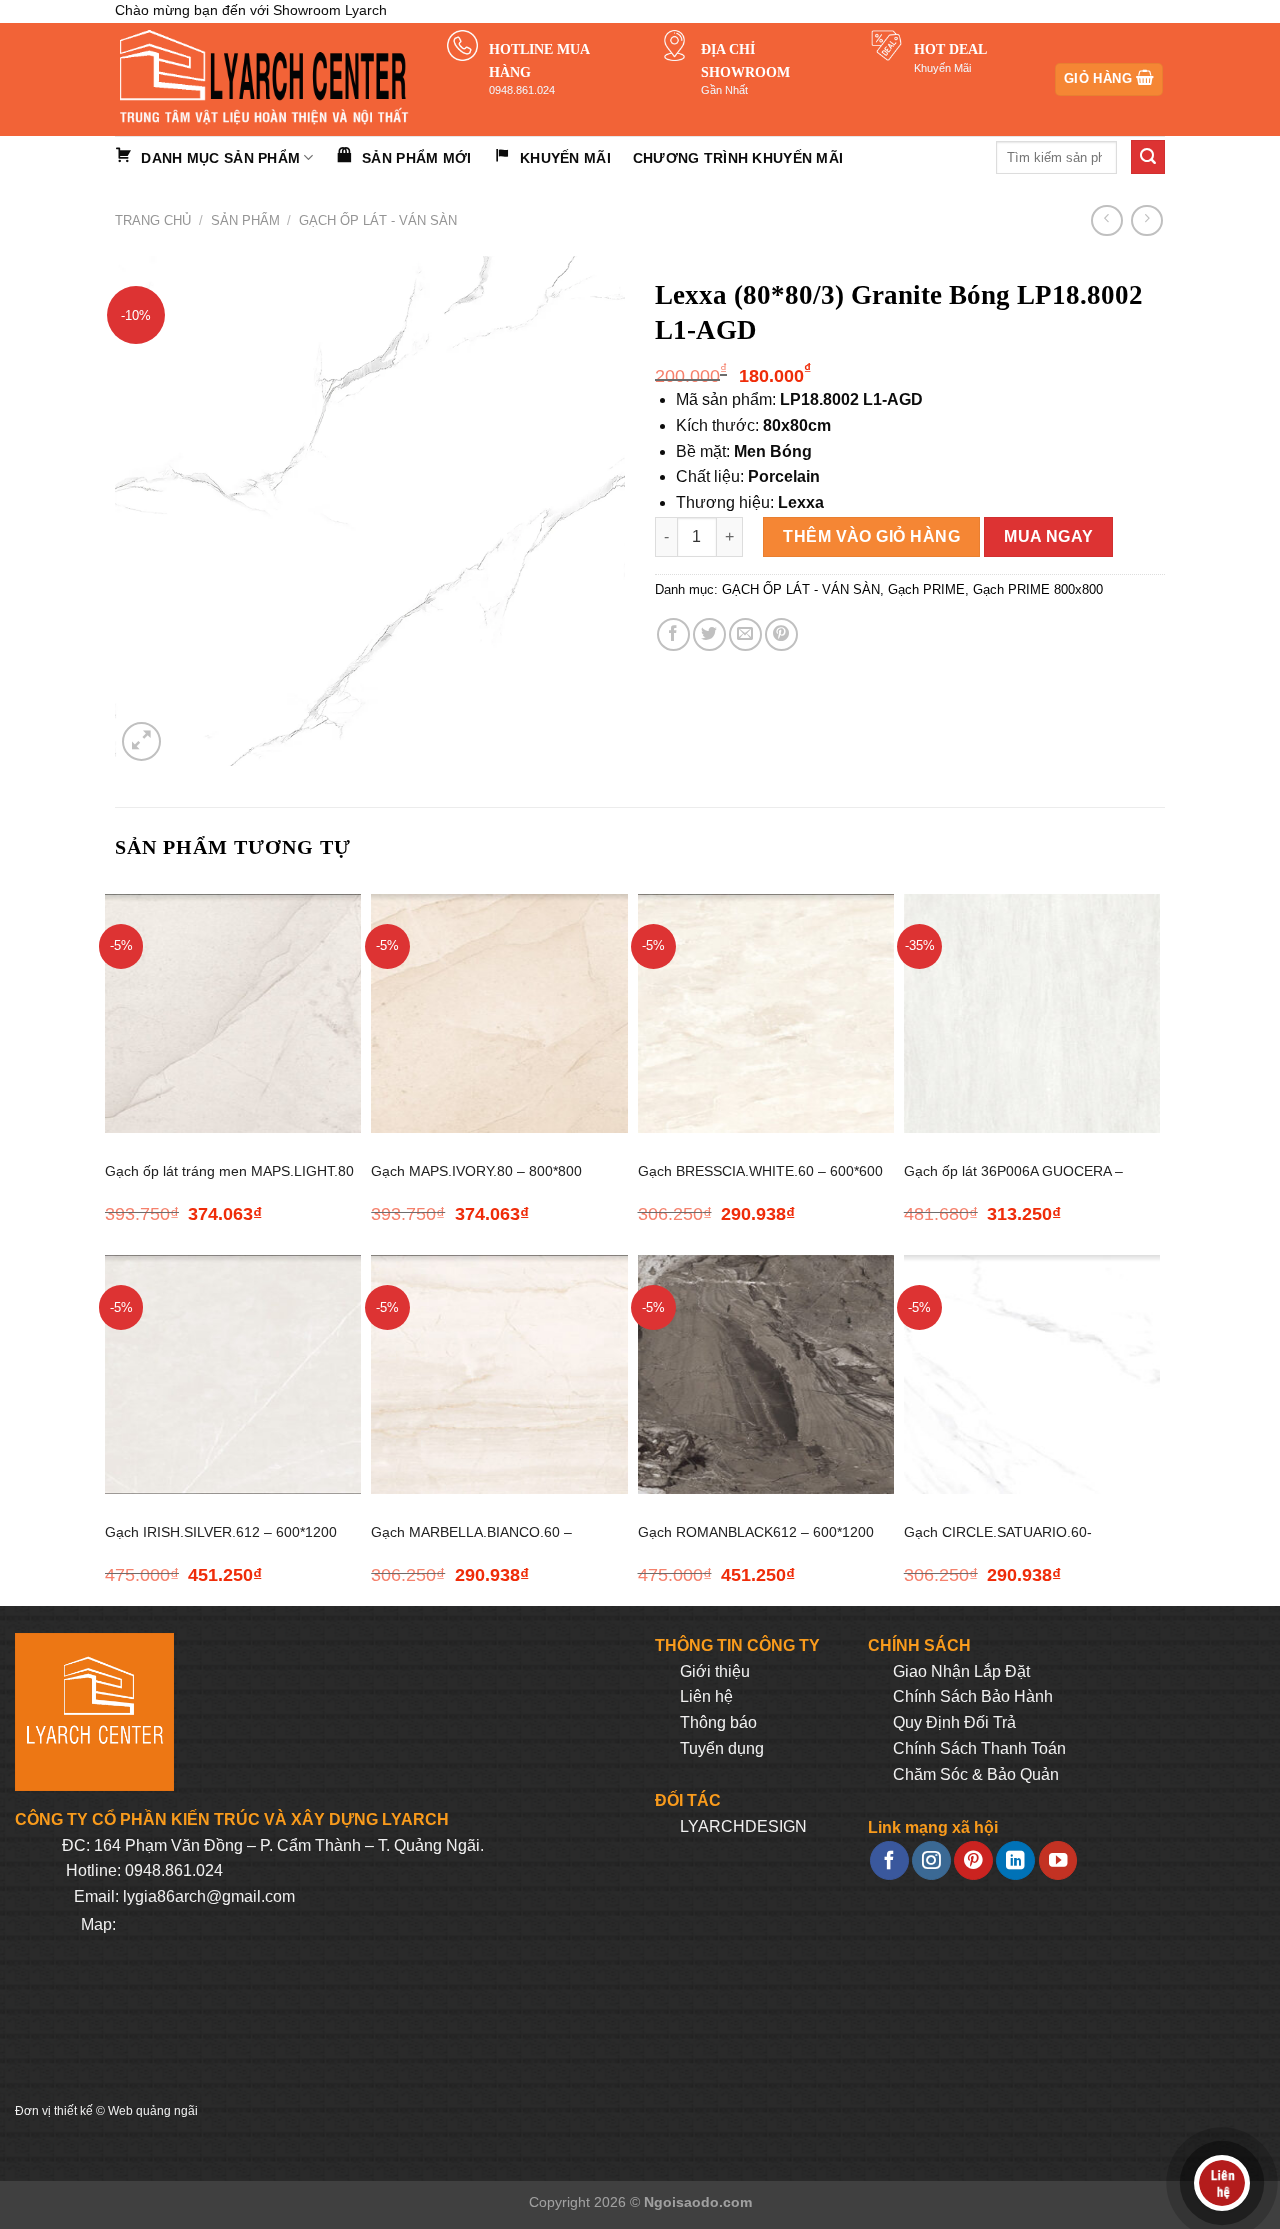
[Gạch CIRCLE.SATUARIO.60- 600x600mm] (1032, 1374)
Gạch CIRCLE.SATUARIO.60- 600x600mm (998, 1543)
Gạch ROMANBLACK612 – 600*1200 (756, 1532)
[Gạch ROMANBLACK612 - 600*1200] (766, 1374)
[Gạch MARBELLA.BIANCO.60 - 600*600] (499, 1374)
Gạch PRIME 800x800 (1038, 589)
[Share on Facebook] (673, 634)
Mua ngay (1049, 536)
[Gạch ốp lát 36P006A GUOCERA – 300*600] (1032, 1013)
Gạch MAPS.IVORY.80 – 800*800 (476, 1171)
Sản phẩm (245, 220)
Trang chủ (153, 220)
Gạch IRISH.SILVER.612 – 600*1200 (221, 1532)
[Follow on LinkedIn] (1015, 1860)
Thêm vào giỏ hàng (871, 536)
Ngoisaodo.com (698, 2202)
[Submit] (1148, 157)
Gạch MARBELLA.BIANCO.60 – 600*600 (471, 1543)
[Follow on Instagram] (931, 1860)
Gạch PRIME (926, 589)
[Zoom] (141, 741)
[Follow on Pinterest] (973, 1860)
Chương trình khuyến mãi (738, 158)
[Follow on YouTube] (1058, 1860)
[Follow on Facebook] (889, 1860)
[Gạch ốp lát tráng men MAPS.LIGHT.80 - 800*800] (233, 1013)
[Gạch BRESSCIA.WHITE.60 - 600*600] (766, 1013)
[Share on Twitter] (709, 634)
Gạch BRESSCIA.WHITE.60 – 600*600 (760, 1171)
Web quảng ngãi (153, 2111)
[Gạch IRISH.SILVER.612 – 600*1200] (233, 1374)
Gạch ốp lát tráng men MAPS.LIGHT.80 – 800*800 (229, 1182)
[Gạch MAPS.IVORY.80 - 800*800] (499, 1013)
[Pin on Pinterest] (781, 634)
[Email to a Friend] (745, 634)
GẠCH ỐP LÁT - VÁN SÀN (378, 220)
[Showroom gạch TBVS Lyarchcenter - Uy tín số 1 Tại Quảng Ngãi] (266, 79)
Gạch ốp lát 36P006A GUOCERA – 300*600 (1013, 1182)
